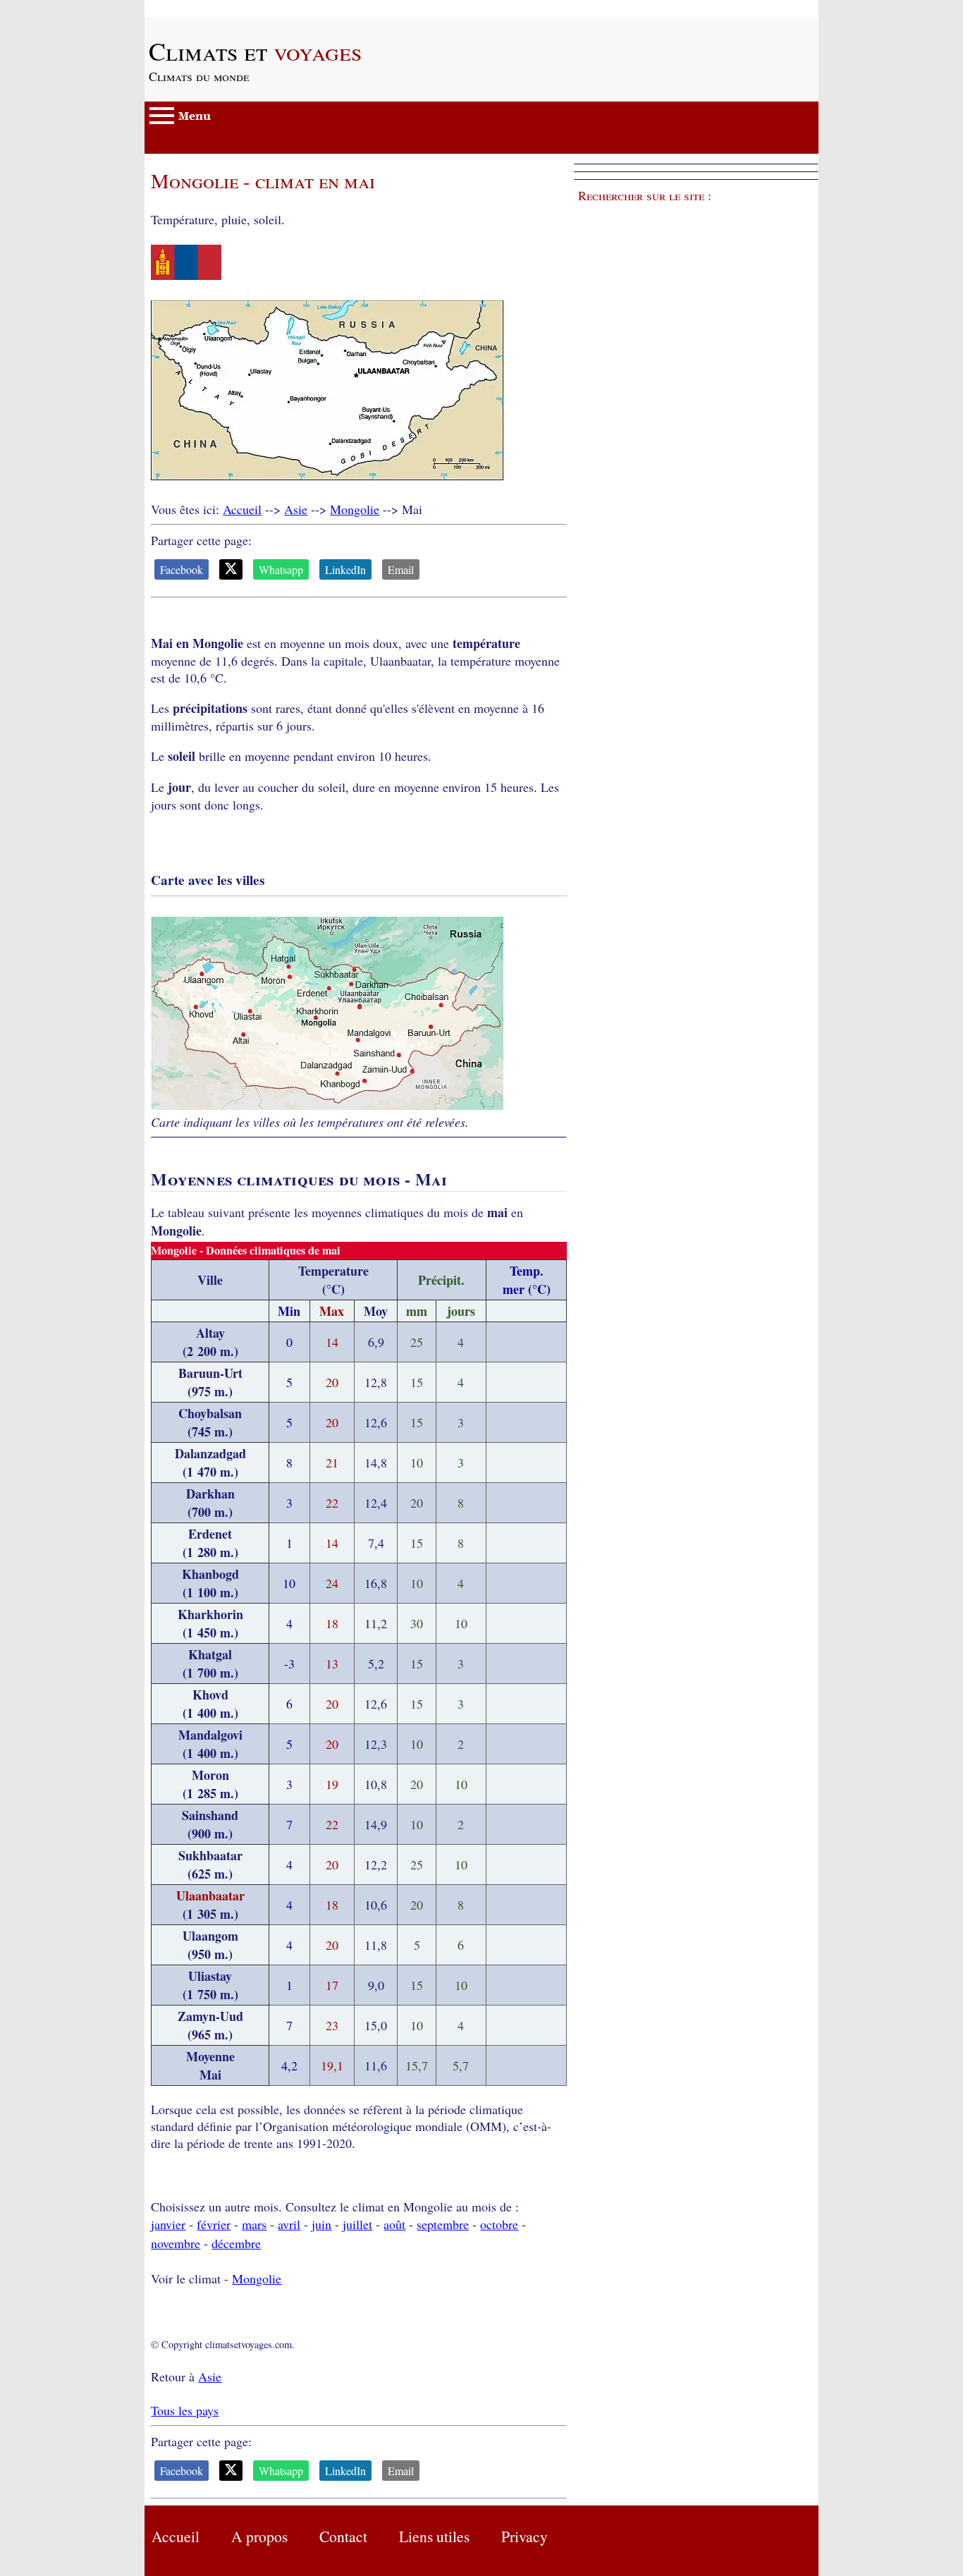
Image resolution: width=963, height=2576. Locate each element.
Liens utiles (434, 2536)
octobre (499, 2224)
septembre (443, 2224)
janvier (168, 2224)
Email (401, 569)
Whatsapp (281, 569)
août (394, 2224)
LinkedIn (345, 569)
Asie (296, 509)
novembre (176, 2243)
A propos (259, 2536)
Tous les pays (185, 2410)
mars (254, 2224)
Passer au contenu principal (215, 8)
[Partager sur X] (231, 569)
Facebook (182, 569)
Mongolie (355, 509)
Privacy (525, 2536)
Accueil (242, 509)
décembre (236, 2243)
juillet (357, 2224)
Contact (343, 2536)
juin (321, 2224)
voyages (255, 51)
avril (289, 2224)
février (214, 2224)
